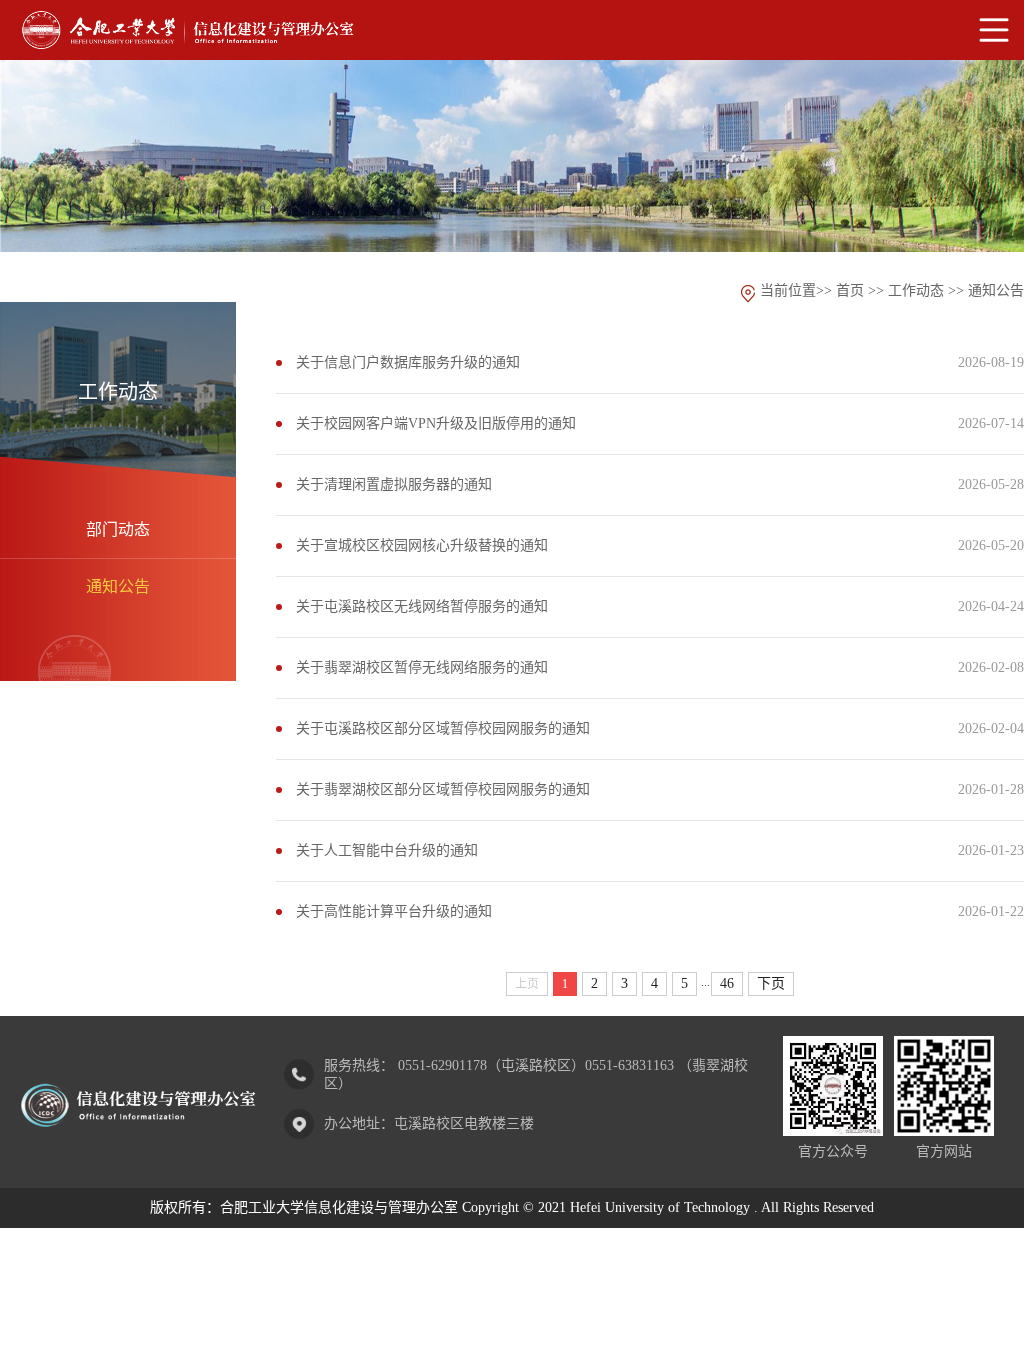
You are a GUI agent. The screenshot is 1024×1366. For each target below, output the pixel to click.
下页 (771, 983)
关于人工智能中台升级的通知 (387, 850)
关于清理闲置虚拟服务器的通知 (394, 484)
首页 (850, 290)
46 (727, 983)
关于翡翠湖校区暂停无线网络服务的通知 (422, 667)
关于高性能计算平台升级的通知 (394, 911)
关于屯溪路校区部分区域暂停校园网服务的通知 (443, 728)
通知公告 (118, 586)
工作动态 (916, 290)
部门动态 (118, 529)
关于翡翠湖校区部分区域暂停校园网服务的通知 (443, 789)
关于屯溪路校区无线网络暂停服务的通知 (422, 606)
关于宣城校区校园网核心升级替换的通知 (422, 545)
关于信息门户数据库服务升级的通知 (408, 362)
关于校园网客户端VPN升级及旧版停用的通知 (436, 423)
